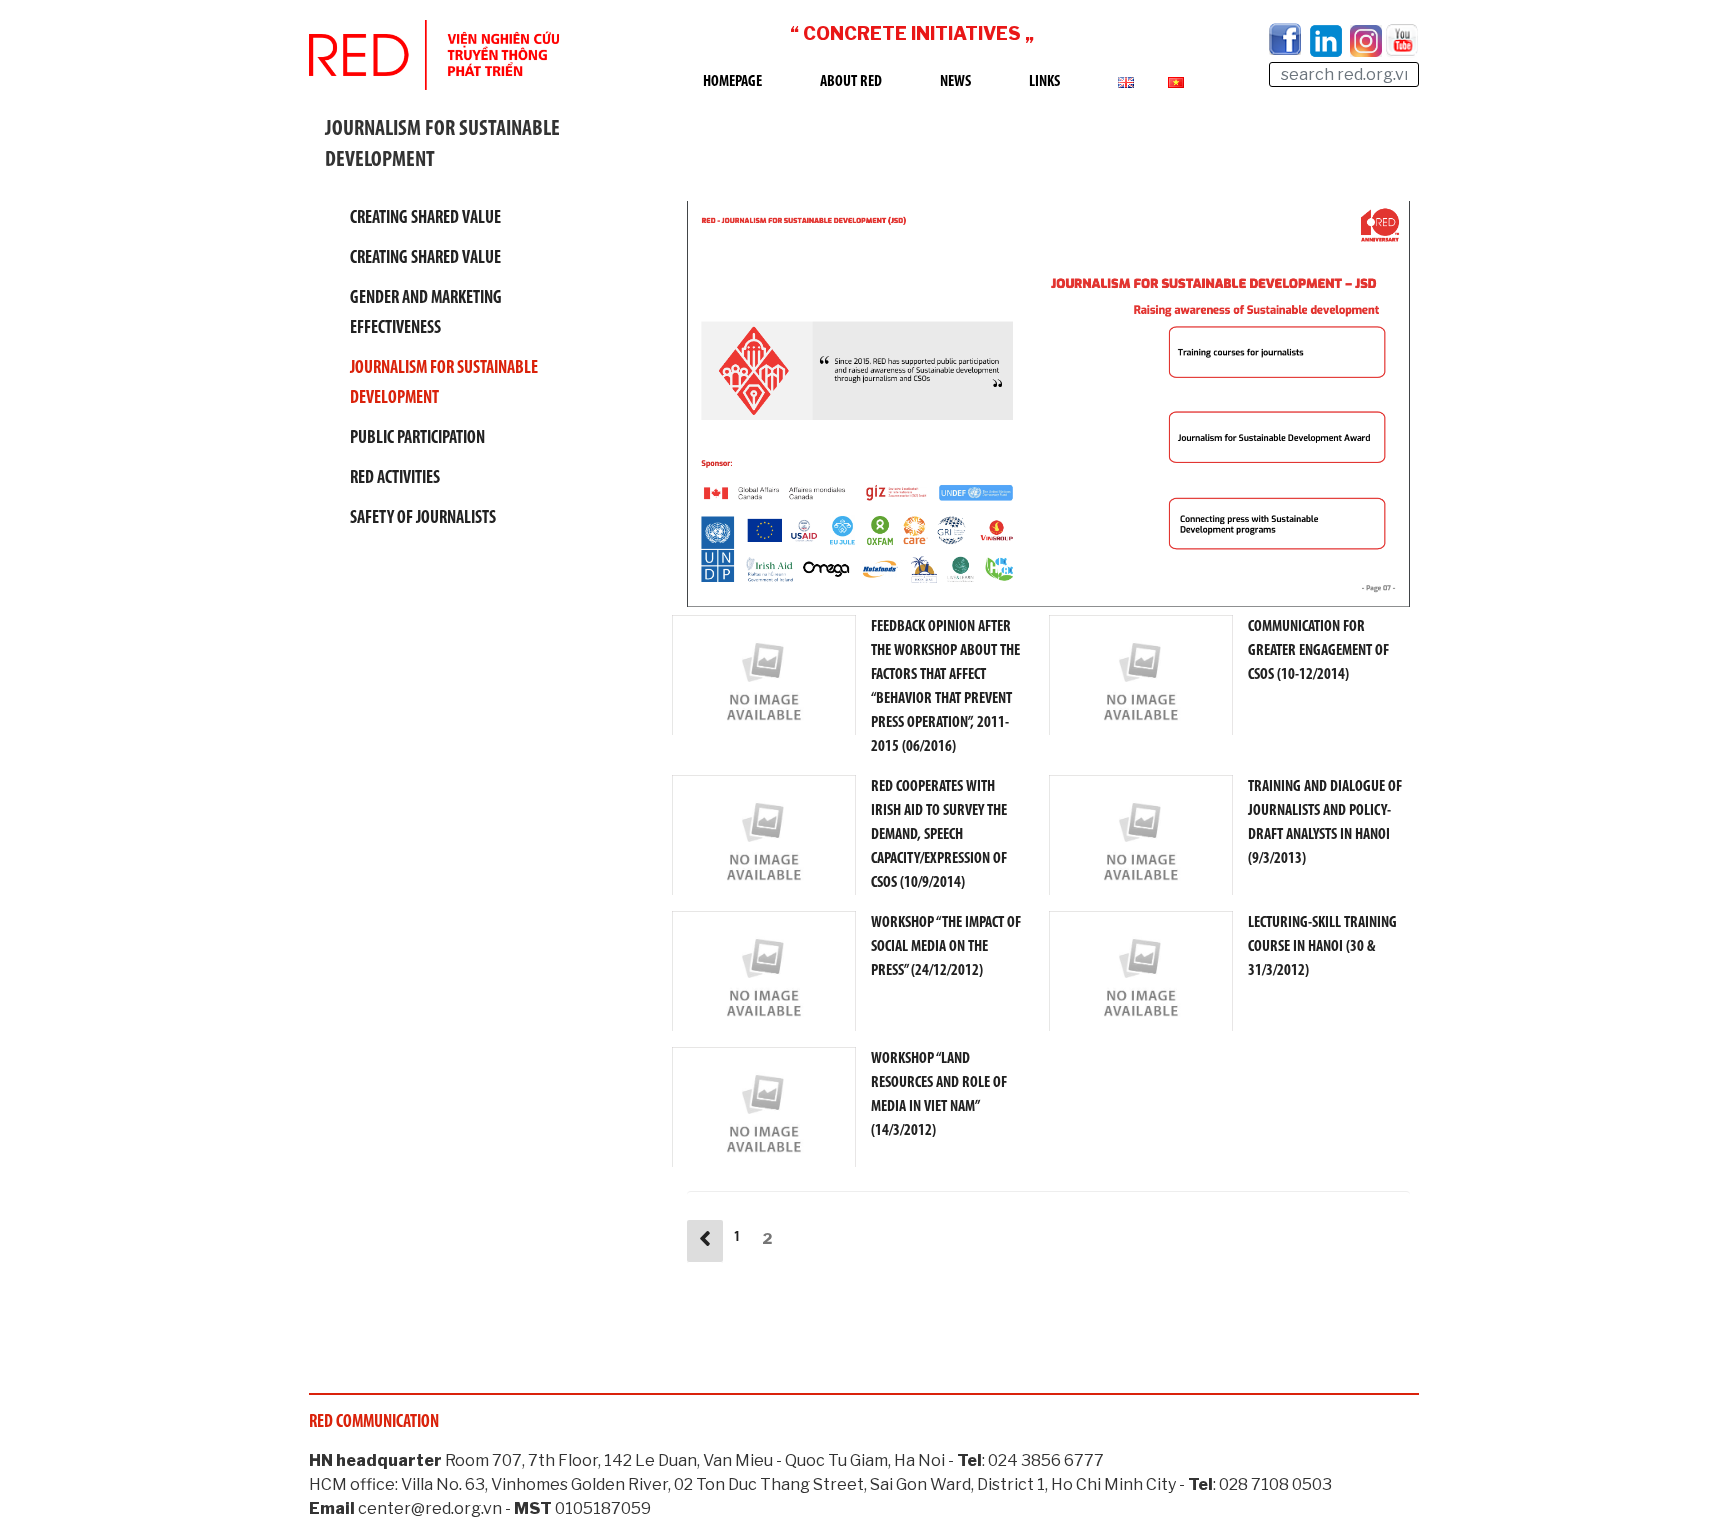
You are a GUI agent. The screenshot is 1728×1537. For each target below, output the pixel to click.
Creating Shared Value (425, 219)
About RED (851, 82)
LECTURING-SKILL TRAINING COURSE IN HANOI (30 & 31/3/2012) (1322, 947)
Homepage (732, 82)
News (955, 82)
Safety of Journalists (423, 519)
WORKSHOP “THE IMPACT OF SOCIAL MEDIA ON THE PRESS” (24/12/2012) (946, 947)
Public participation (417, 439)
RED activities (395, 479)
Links (1044, 82)
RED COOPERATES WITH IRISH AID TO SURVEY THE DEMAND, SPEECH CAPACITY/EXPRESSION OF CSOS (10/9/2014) (939, 835)
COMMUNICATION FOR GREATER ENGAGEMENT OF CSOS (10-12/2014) (1318, 651)
